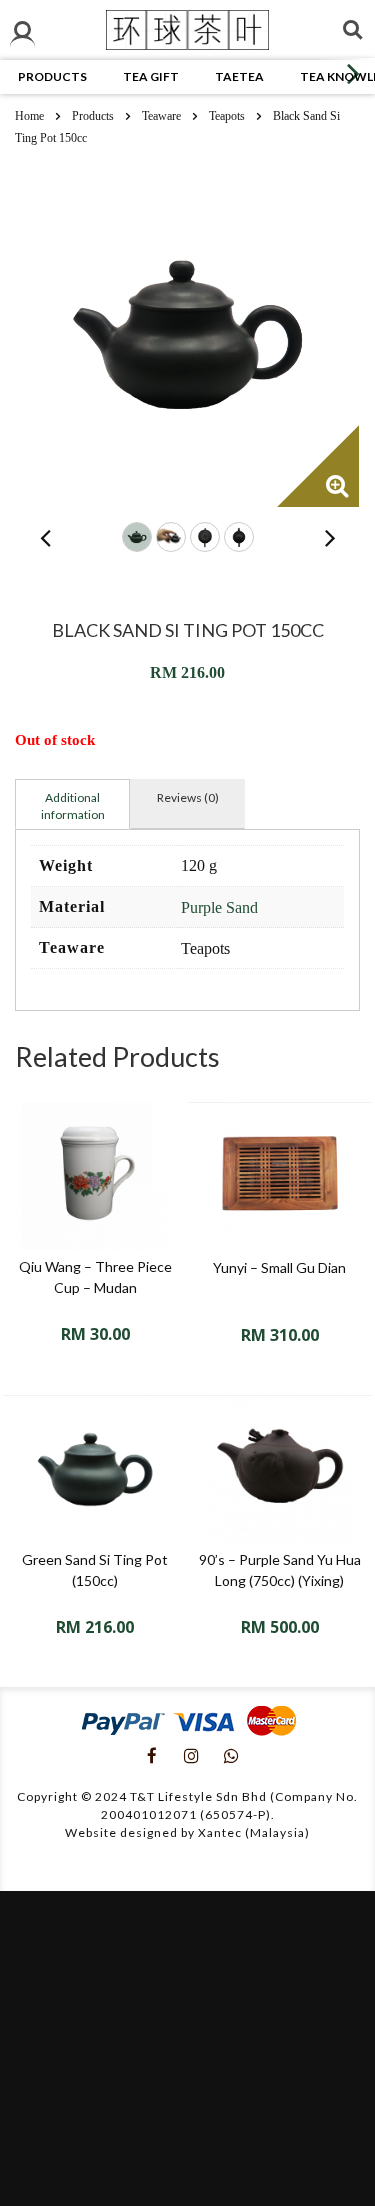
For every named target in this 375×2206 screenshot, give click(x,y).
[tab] (72, 804)
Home (29, 116)
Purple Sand (219, 907)
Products (52, 76)
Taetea (239, 76)
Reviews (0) (188, 797)
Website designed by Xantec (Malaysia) (187, 1832)
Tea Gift (151, 76)
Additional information (73, 806)
